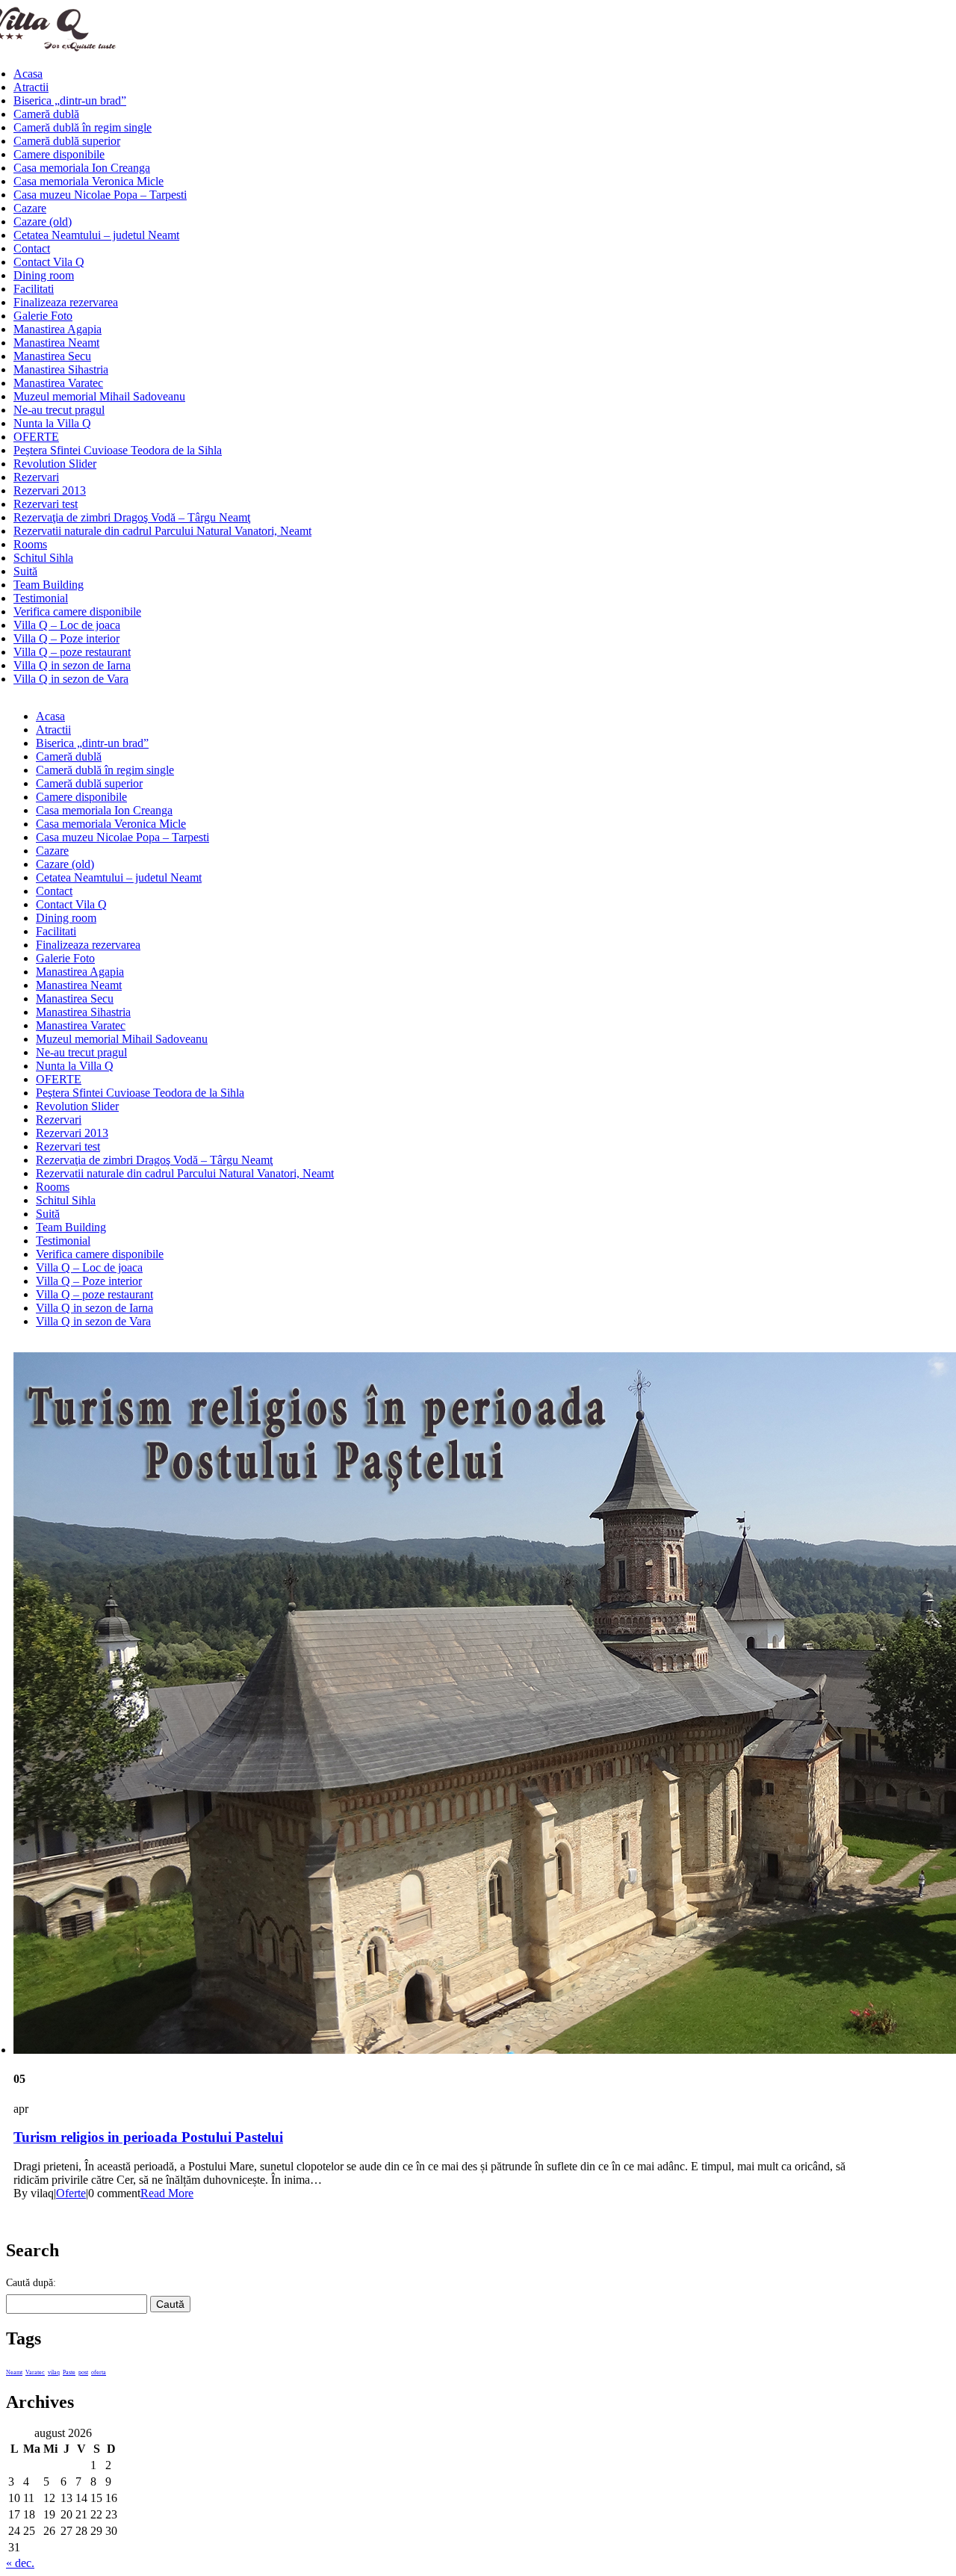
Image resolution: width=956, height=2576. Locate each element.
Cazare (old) (43, 222)
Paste (69, 2372)
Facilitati (34, 289)
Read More (167, 2193)
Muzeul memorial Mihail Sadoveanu (99, 396)
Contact (32, 248)
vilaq (54, 2372)
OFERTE (36, 437)
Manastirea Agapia (58, 329)
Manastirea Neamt (56, 343)
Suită (25, 571)
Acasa (28, 74)
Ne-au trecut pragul (59, 410)
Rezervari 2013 (50, 490)
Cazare (30, 208)
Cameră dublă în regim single (83, 127)
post (83, 2372)
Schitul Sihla (43, 558)
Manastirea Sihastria (61, 369)
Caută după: (31, 2283)
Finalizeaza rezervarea (66, 302)
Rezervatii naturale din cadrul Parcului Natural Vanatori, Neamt (162, 531)
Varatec (35, 2372)
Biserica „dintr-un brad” (70, 100)
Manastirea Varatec (58, 383)
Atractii (31, 87)
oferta (99, 2372)
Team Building (49, 585)
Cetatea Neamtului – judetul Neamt (96, 235)
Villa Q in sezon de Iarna (72, 665)
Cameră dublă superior (67, 141)
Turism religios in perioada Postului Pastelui (148, 2137)
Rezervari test (46, 504)
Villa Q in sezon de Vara (71, 679)
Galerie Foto (43, 316)
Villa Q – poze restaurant (72, 652)
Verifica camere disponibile (77, 612)
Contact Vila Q (49, 262)
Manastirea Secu (52, 356)
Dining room (44, 275)
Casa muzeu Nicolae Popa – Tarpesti (100, 195)
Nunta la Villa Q (52, 423)
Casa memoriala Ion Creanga (82, 168)
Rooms (30, 544)
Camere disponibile (59, 154)
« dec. (20, 2563)
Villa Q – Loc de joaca (67, 625)
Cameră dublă (46, 114)
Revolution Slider (55, 464)
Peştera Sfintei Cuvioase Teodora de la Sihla (118, 450)
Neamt (14, 2372)
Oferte (71, 2193)
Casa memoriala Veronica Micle (89, 181)
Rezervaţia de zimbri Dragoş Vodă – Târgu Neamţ (132, 517)
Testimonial (41, 598)
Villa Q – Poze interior (66, 638)
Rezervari (36, 477)
